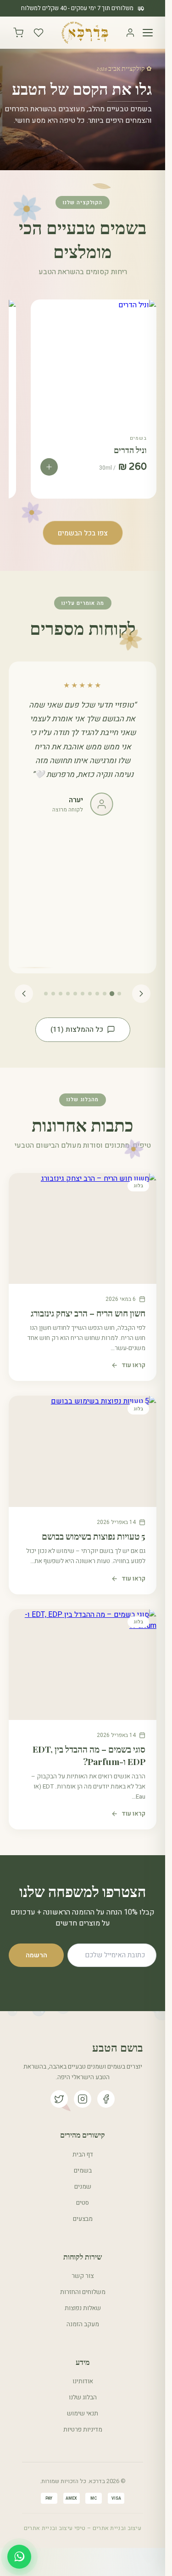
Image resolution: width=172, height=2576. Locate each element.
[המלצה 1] (119, 994)
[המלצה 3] (105, 994)
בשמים (83, 2171)
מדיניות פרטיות (83, 2430)
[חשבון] (130, 33)
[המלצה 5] (90, 994)
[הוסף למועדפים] (42, 315)
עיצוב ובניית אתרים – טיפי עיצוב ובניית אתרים (83, 2528)
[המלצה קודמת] (141, 994)
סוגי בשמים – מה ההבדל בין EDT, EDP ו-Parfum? (89, 1755)
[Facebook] (106, 2099)
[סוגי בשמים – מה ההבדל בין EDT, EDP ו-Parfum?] (83, 1665)
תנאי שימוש (83, 2414)
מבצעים (83, 2219)
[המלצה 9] (61, 994)
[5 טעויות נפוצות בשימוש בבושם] (83, 1451)
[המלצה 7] (75, 994)
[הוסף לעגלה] (49, 467)
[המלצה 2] (112, 994)
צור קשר (83, 2276)
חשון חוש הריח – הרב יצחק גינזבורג (88, 1313)
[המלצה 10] (53, 994)
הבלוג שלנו (83, 2398)
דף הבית (83, 2155)
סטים (83, 2203)
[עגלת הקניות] (18, 33)
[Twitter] (59, 2099)
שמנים (83, 2187)
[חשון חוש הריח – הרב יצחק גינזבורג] (83, 1228)
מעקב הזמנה (83, 2324)
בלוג (138, 1186)
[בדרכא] (85, 33)
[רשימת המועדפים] (39, 33)
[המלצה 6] (83, 994)
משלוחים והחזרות (83, 2292)
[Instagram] (83, 2099)
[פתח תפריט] (148, 33)
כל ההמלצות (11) (77, 1029)
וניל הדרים (130, 450)
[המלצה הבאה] (24, 994)
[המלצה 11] (46, 994)
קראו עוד (133, 1365)
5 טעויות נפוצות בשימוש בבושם (94, 1536)
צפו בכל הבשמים (83, 533)
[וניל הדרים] (93, 362)
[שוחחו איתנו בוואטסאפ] (19, 2557)
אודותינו (83, 2381)
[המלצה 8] (68, 994)
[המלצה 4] (97, 994)
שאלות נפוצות (83, 2308)
